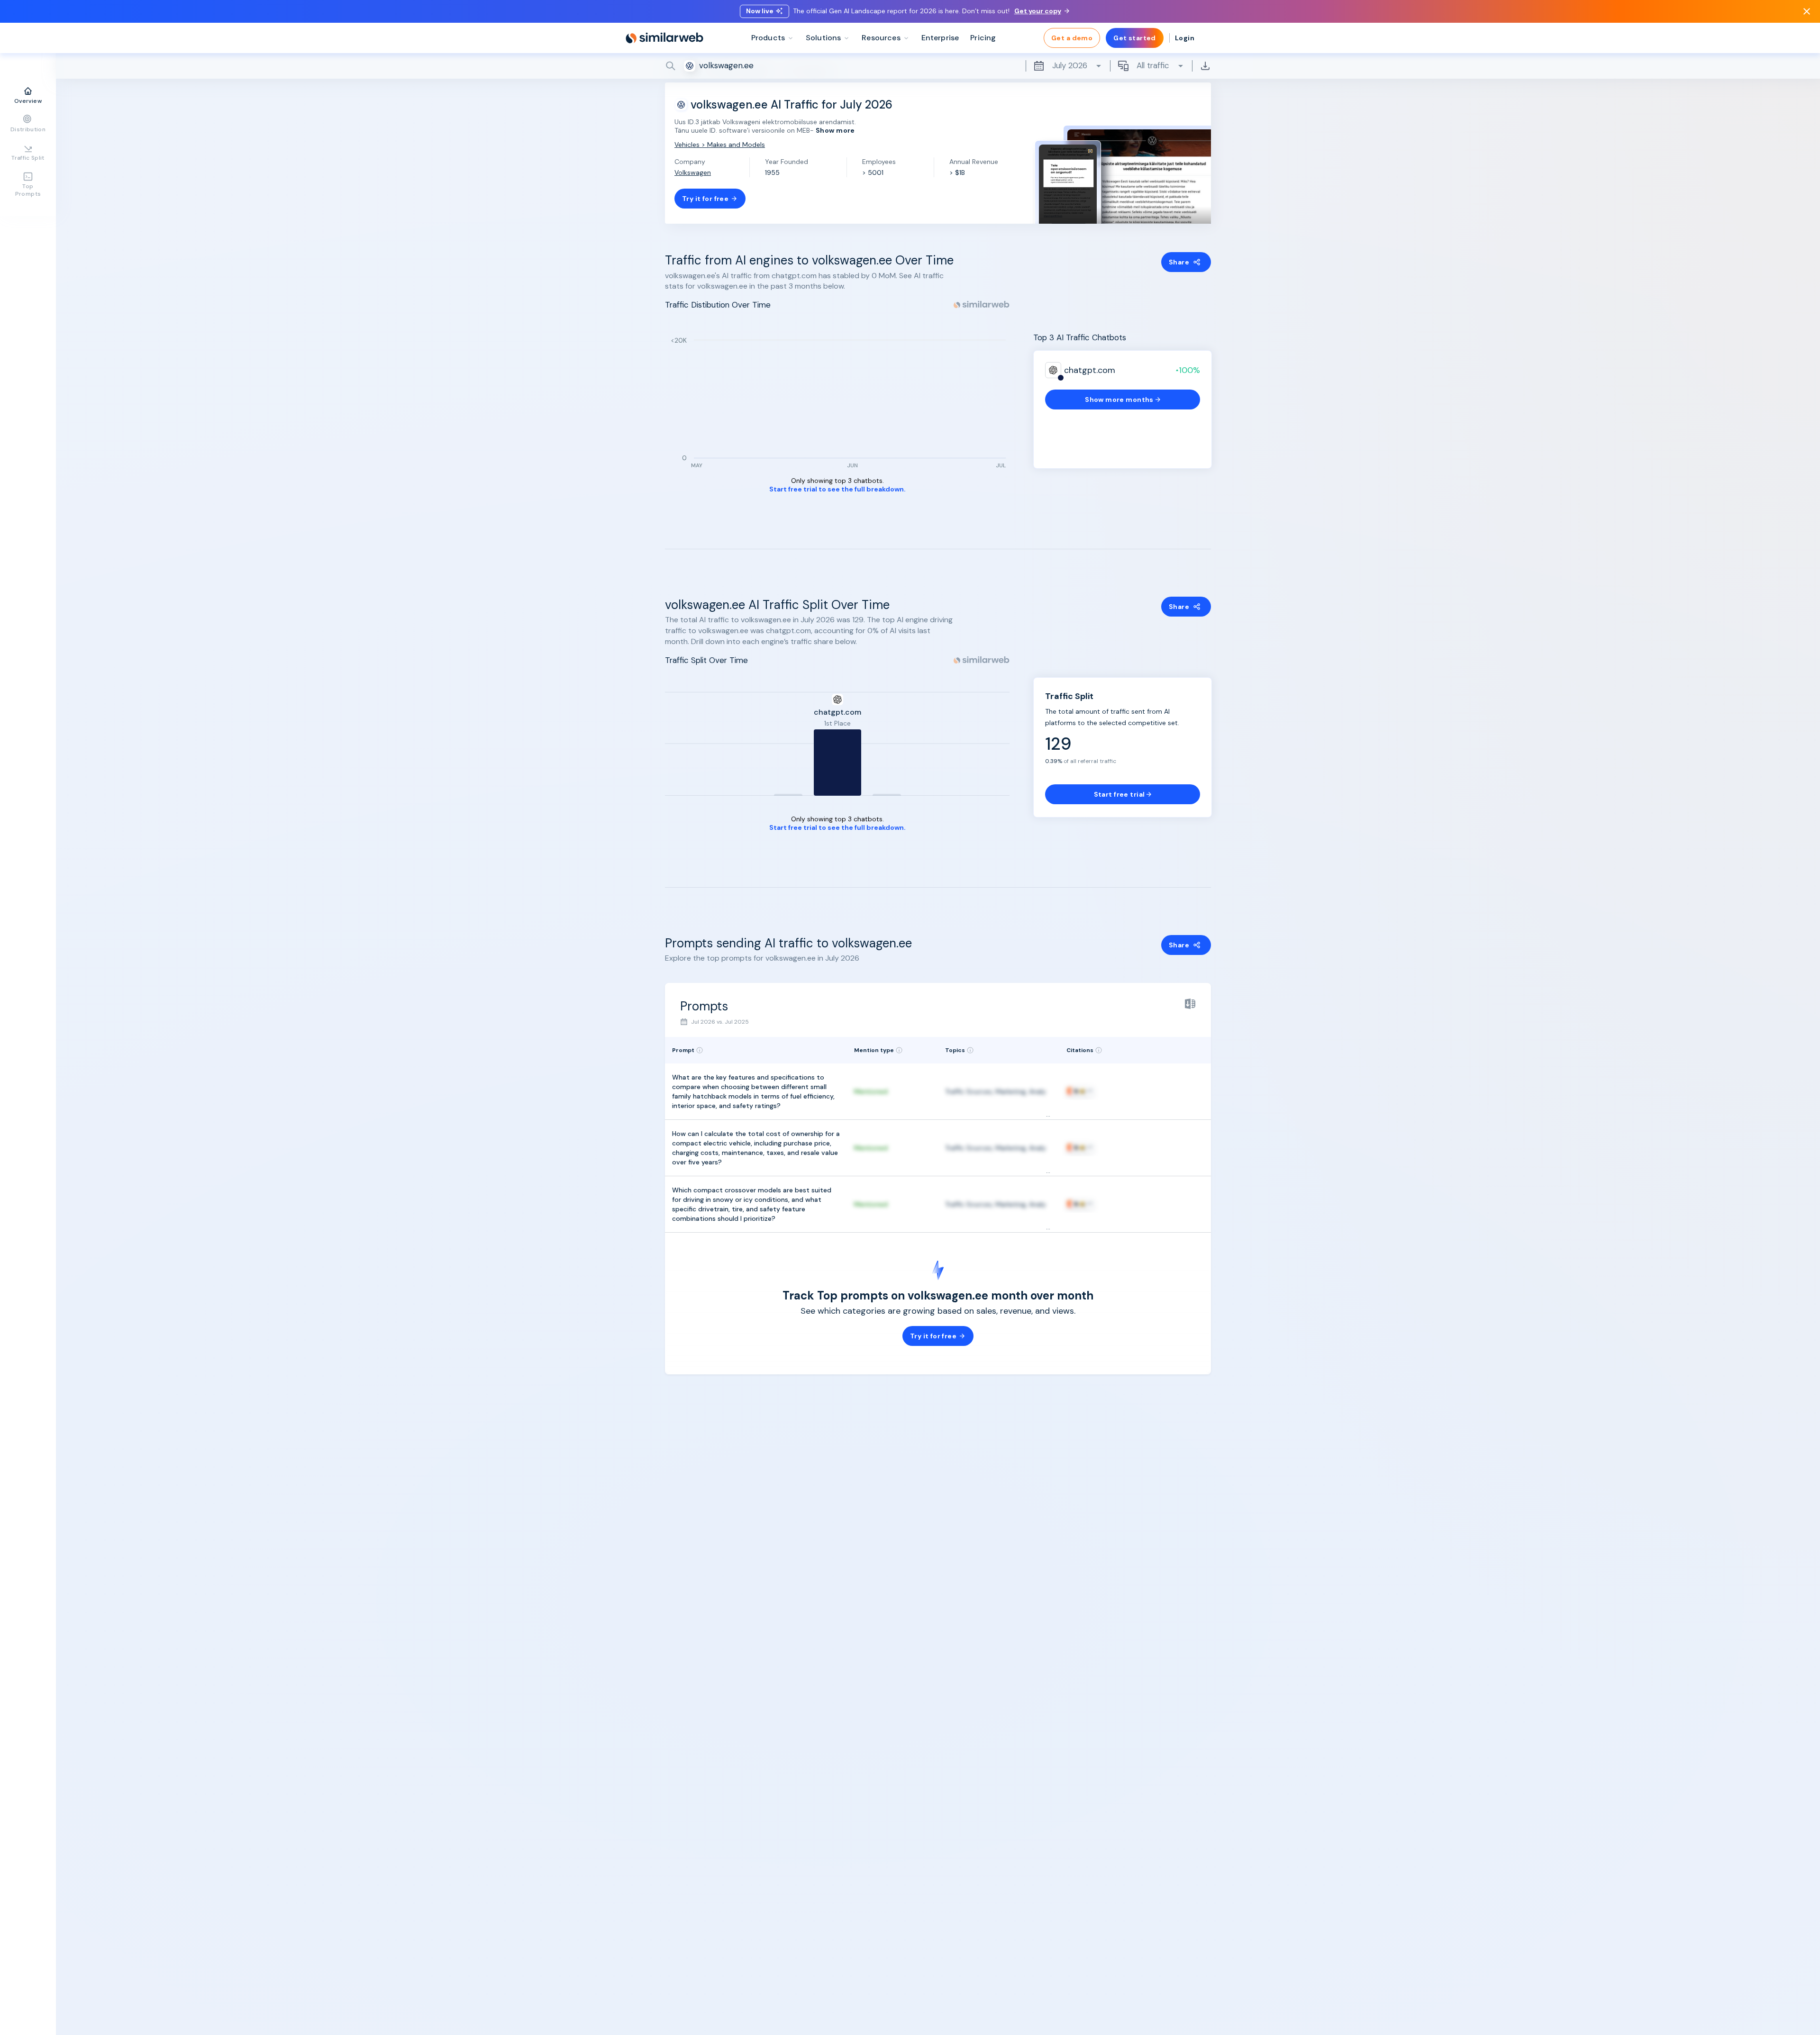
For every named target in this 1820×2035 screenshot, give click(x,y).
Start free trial (1119, 794)
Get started (1135, 38)
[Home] (664, 38)
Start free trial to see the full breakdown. (837, 489)
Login (1185, 38)
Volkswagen (693, 173)
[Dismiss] (1807, 11)
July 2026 (1070, 65)
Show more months (1119, 400)
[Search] (938, 66)
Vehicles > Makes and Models (720, 145)
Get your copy (1038, 11)
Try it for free (705, 199)
